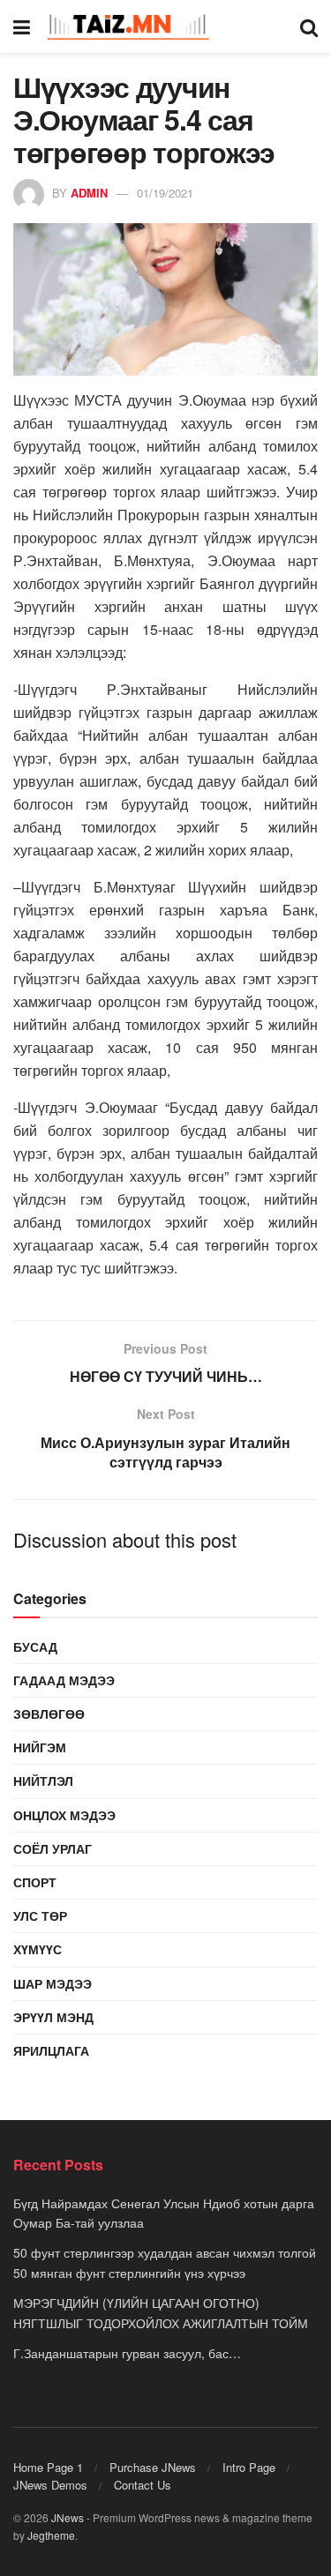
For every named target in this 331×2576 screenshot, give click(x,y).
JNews (68, 2517)
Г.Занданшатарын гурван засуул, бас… (127, 2353)
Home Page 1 (48, 2467)
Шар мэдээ (53, 1983)
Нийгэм (40, 1747)
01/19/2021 (165, 193)
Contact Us (143, 2485)
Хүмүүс (38, 1949)
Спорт (35, 1882)
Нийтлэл (43, 1781)
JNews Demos (50, 2485)
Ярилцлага (51, 2050)
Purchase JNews (153, 2467)
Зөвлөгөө (49, 1714)
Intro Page (249, 2467)
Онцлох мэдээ (64, 1815)
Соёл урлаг (53, 1848)
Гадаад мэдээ (64, 1680)
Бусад (35, 1646)
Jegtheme (51, 2535)
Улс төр (40, 1915)
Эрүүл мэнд (53, 2017)
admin (89, 193)
